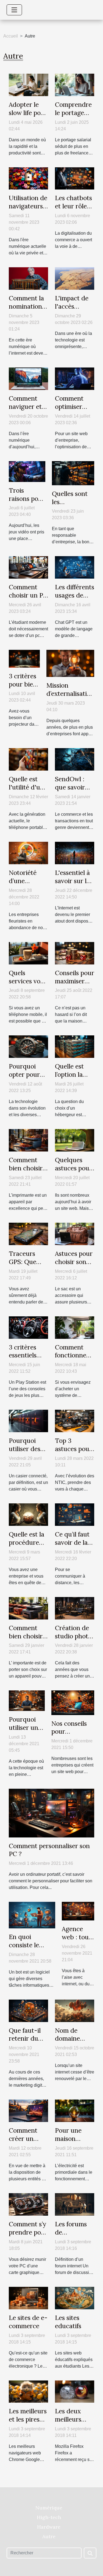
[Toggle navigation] (14, 10)
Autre (49, 2536)
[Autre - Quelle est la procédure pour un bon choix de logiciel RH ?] (28, 1514)
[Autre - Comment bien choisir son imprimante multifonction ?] (28, 1608)
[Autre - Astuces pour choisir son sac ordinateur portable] (75, 1234)
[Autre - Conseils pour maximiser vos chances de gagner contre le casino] (75, 953)
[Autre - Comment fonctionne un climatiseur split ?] (75, 1327)
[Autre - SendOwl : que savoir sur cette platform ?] (75, 759)
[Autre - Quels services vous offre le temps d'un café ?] (28, 953)
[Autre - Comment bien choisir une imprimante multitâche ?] (28, 1140)
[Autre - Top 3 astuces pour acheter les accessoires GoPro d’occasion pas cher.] (75, 1421)
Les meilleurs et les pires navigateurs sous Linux (28, 2423)
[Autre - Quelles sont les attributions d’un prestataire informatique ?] (73, 473)
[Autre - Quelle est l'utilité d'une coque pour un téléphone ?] (28, 759)
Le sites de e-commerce (28, 2322)
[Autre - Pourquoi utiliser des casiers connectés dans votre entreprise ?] (28, 1421)
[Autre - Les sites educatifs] (75, 2298)
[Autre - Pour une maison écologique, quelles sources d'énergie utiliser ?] (75, 2111)
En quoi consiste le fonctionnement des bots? (32, 1949)
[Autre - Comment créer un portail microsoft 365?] (28, 2111)
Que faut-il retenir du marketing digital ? (25, 2043)
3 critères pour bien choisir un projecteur (24, 688)
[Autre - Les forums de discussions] (75, 2204)
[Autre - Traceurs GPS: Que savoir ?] (28, 1234)
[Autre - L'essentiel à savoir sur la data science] (75, 853)
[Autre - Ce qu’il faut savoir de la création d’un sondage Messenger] (75, 1514)
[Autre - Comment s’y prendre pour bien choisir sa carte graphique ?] (28, 2204)
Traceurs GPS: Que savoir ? (23, 1262)
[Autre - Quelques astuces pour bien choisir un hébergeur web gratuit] (75, 1140)
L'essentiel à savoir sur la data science (73, 881)
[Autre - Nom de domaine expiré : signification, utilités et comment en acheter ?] (75, 2010)
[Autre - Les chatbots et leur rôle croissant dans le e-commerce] (75, 178)
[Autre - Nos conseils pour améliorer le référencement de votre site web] (73, 1702)
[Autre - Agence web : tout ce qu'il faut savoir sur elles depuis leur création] (78, 1911)
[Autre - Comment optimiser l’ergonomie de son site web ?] (75, 378)
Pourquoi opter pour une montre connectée (26, 1079)
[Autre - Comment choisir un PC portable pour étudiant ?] (28, 567)
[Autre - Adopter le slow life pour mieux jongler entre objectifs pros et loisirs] (29, 84)
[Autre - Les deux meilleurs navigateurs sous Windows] (75, 2391)
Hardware (49, 2527)
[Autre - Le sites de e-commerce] (28, 2298)
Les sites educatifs (68, 2322)
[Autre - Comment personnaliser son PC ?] (51, 1813)
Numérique (49, 2508)
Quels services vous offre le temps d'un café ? (28, 985)
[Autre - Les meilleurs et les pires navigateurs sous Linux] (28, 2391)
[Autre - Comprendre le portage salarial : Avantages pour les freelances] (75, 84)
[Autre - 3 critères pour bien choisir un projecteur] (24, 658)
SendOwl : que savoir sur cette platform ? (70, 791)
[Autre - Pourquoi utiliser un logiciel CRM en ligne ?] (27, 1700)
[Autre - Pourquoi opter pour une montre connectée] (28, 1046)
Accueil (11, 36)
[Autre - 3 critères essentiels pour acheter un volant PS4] (28, 1327)
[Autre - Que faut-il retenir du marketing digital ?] (28, 2010)
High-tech (49, 2517)
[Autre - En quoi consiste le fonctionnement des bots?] (32, 1915)
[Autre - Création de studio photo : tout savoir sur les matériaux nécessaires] (75, 1608)
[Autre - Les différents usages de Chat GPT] (75, 567)
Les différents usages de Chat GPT (75, 595)
